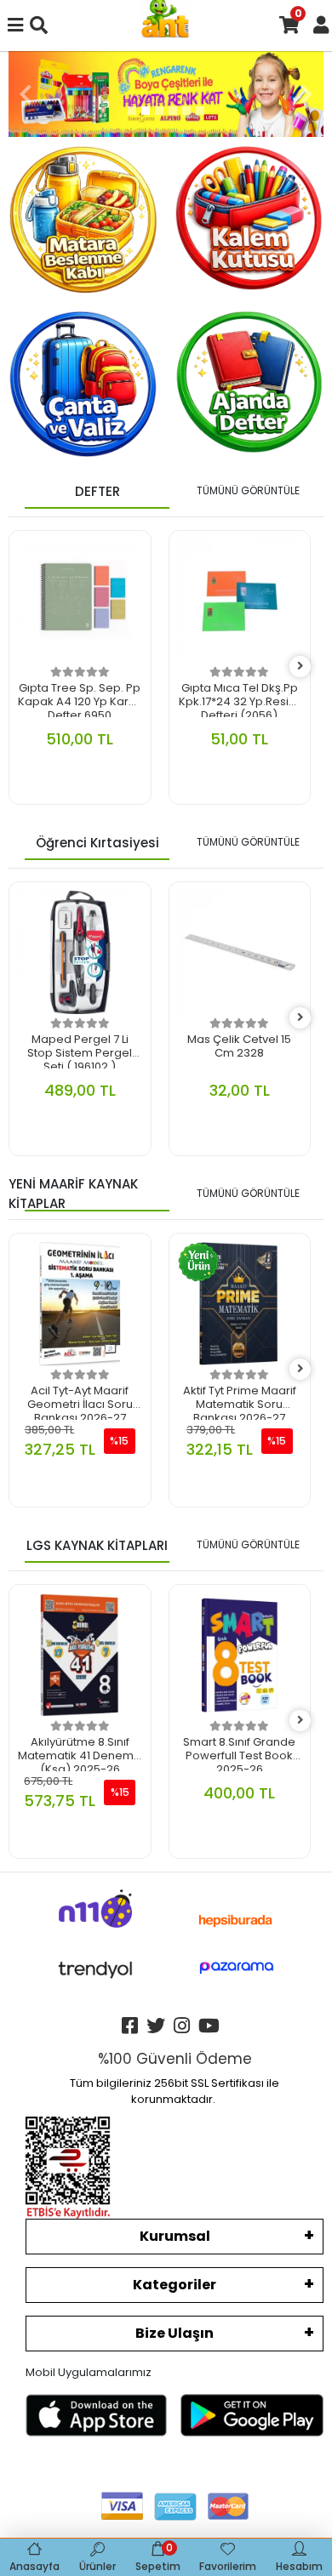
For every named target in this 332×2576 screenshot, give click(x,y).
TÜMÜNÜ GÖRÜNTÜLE (248, 490)
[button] (26, 94)
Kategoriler (175, 2285)
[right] (301, 667)
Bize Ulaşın (175, 2333)
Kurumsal (175, 2236)
